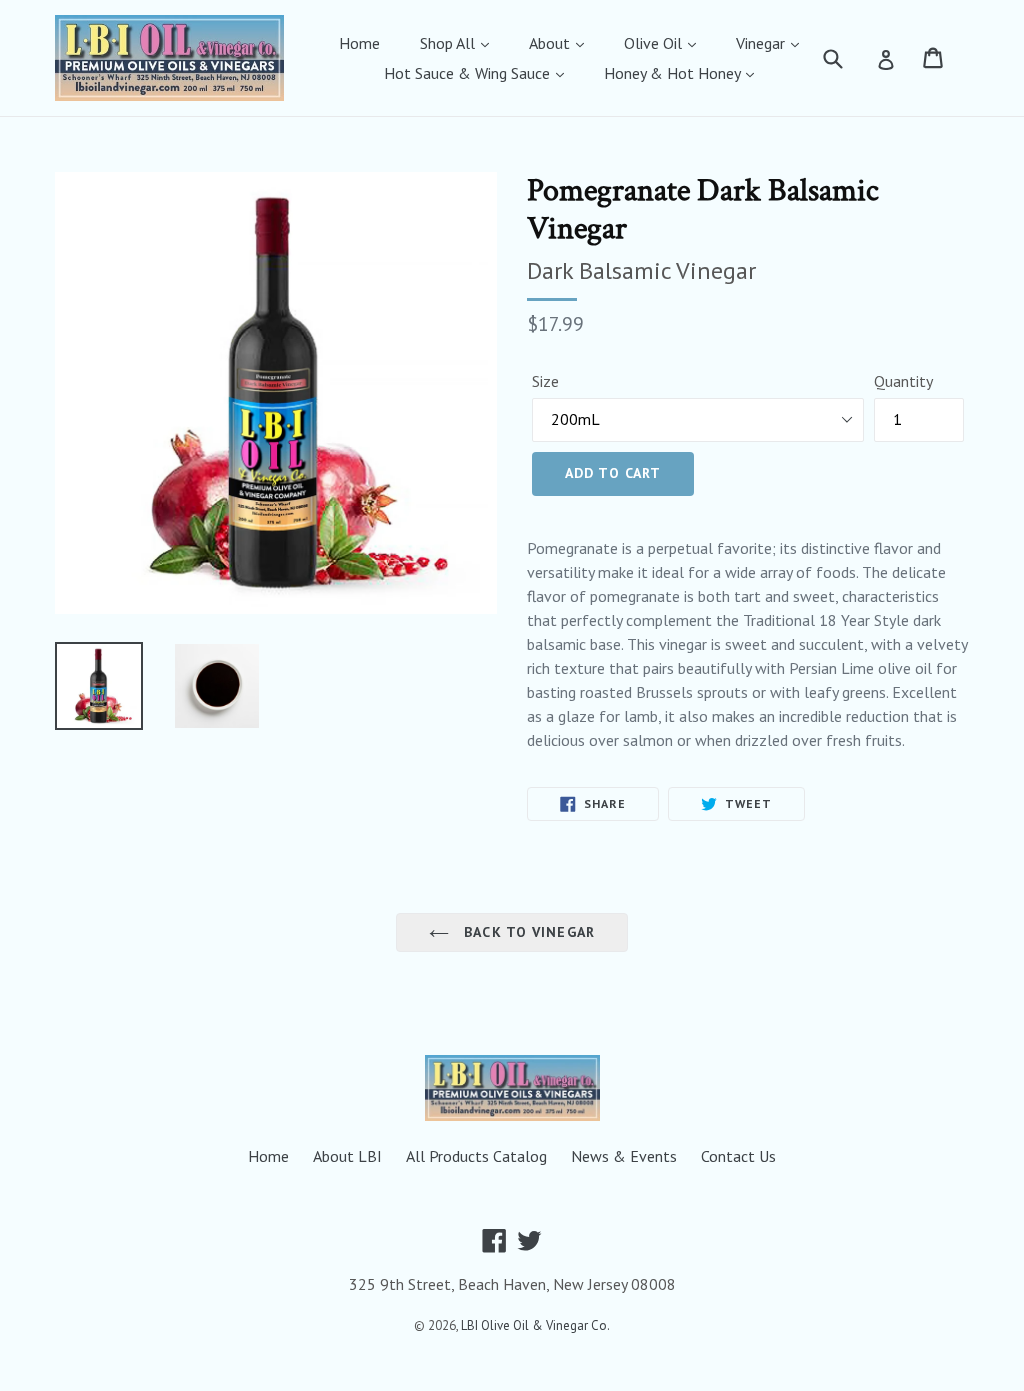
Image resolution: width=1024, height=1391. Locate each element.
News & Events (624, 1156)
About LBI (347, 1156)
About (551, 43)
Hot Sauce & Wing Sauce (469, 73)
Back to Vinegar (527, 932)
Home (359, 43)
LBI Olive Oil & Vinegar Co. (535, 1325)
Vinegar (762, 43)
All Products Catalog (476, 1156)
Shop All (449, 43)
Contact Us (738, 1156)
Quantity (903, 381)
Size (545, 381)
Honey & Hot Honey (674, 73)
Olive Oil (655, 43)
